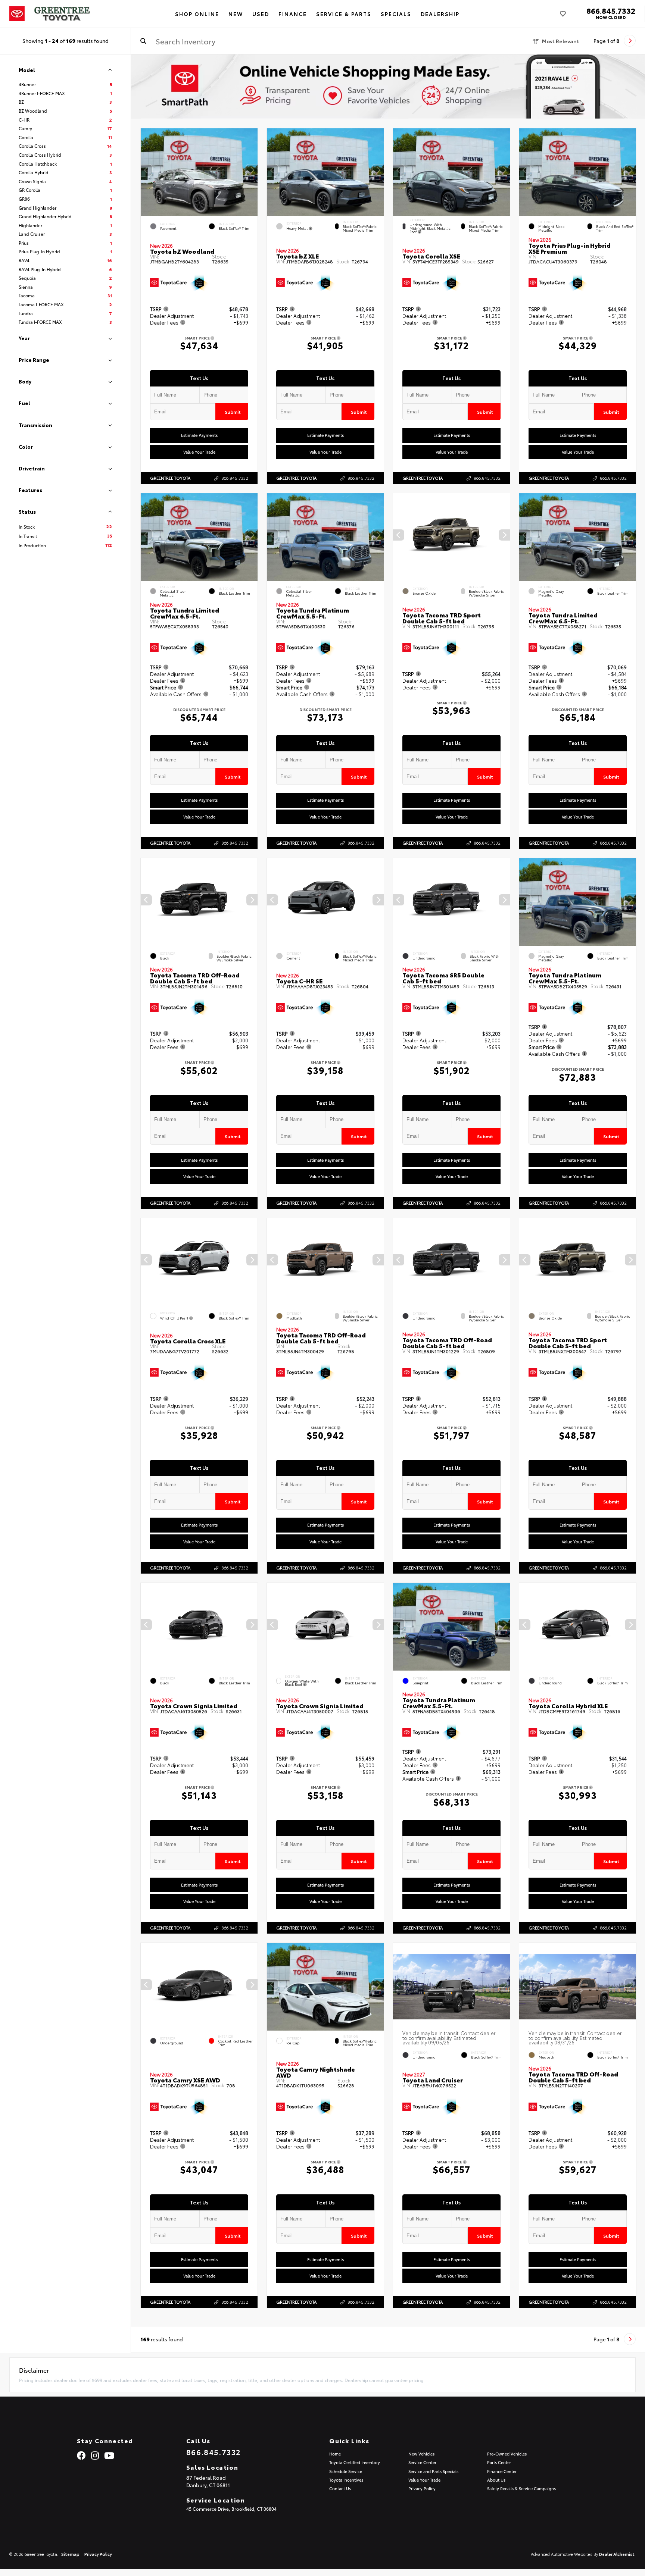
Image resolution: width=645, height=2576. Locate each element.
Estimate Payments (199, 435)
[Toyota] (17, 14)
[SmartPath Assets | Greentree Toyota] (388, 87)
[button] (252, 170)
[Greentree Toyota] (62, 14)
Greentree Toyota (170, 478)
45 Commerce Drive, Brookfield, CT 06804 (231, 2509)
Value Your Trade (199, 452)
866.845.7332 (611, 10)
